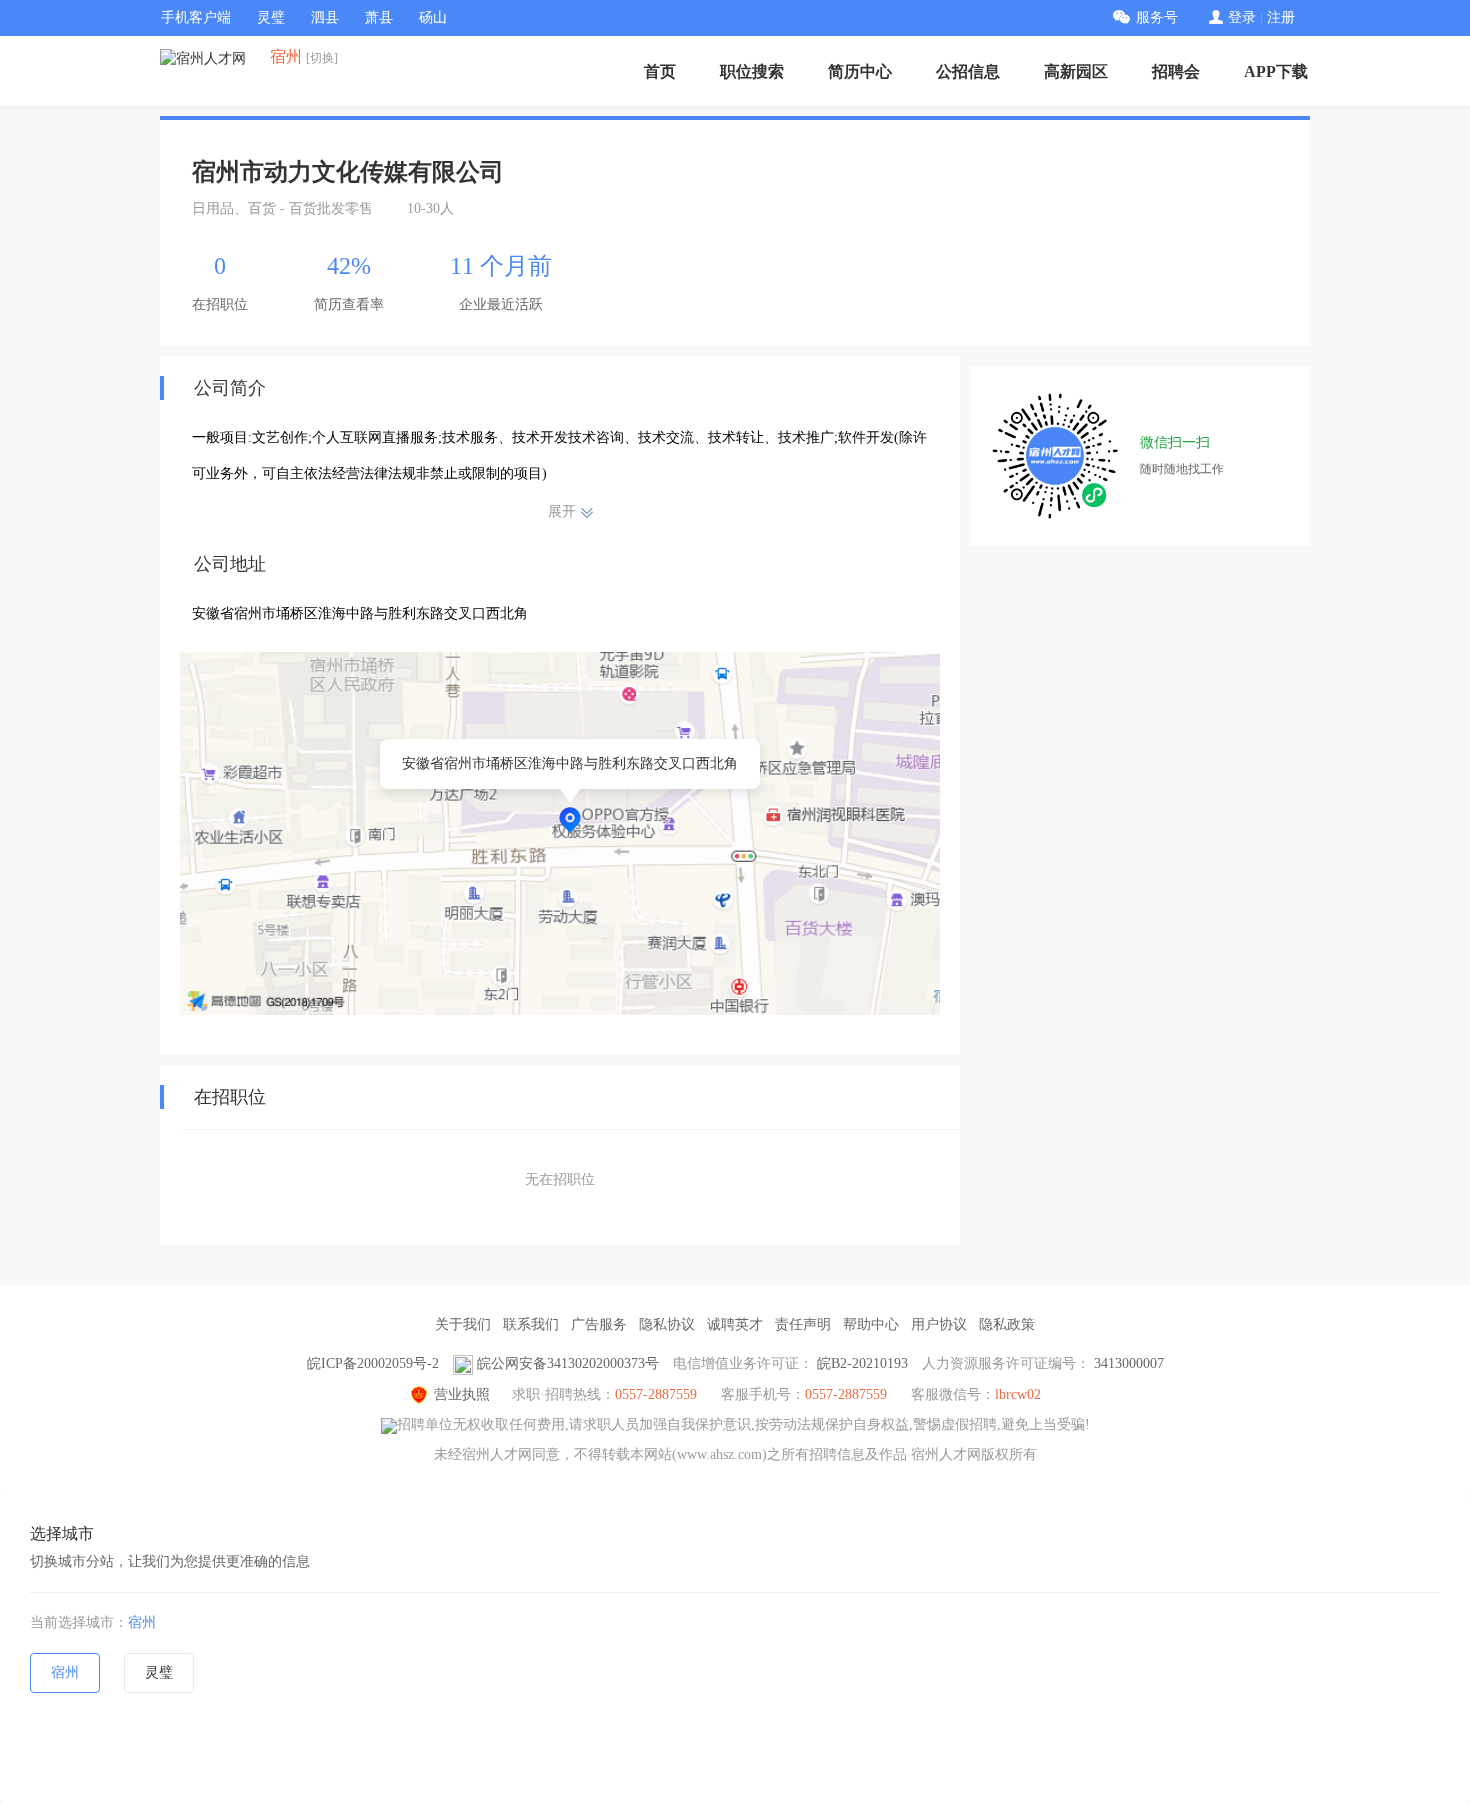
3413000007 (1129, 1363)
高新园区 (1076, 71)
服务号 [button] (1157, 17)
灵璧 (271, 17)
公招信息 (968, 71)
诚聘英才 (735, 1324)
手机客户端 (196, 17)
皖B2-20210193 (862, 1363)
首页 (660, 71)
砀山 (433, 17)
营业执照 (462, 1394)
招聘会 (1176, 71)
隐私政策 (1007, 1324)
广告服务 (599, 1324)
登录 (1242, 17)
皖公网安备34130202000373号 (568, 1363)
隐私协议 (667, 1324)
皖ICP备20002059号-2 (373, 1363)
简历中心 (860, 71)
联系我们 (531, 1324)
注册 (1281, 17)
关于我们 (463, 1324)
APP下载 (1276, 71)
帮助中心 (871, 1324)
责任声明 (803, 1324)
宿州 (142, 1622)
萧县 (379, 17)
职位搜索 (752, 71)
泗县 (325, 17)
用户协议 (939, 1324)
